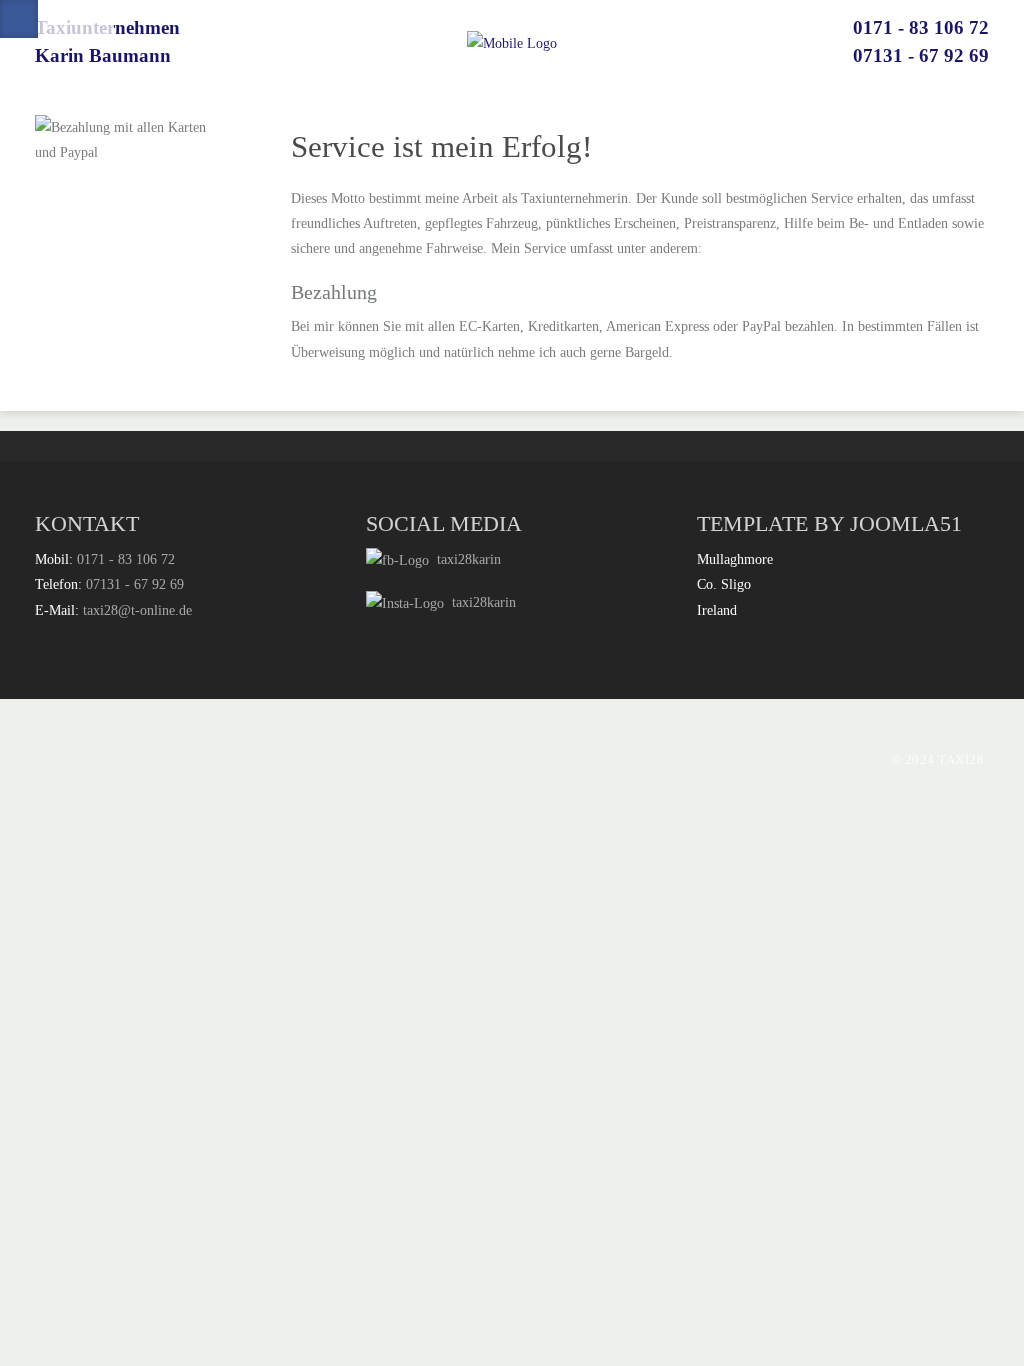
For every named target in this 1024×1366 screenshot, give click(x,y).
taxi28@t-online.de (137, 610)
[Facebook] (19, 19)
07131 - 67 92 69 (921, 55)
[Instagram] (95, 19)
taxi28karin (465, 559)
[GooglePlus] (57, 19)
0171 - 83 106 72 (921, 27)
